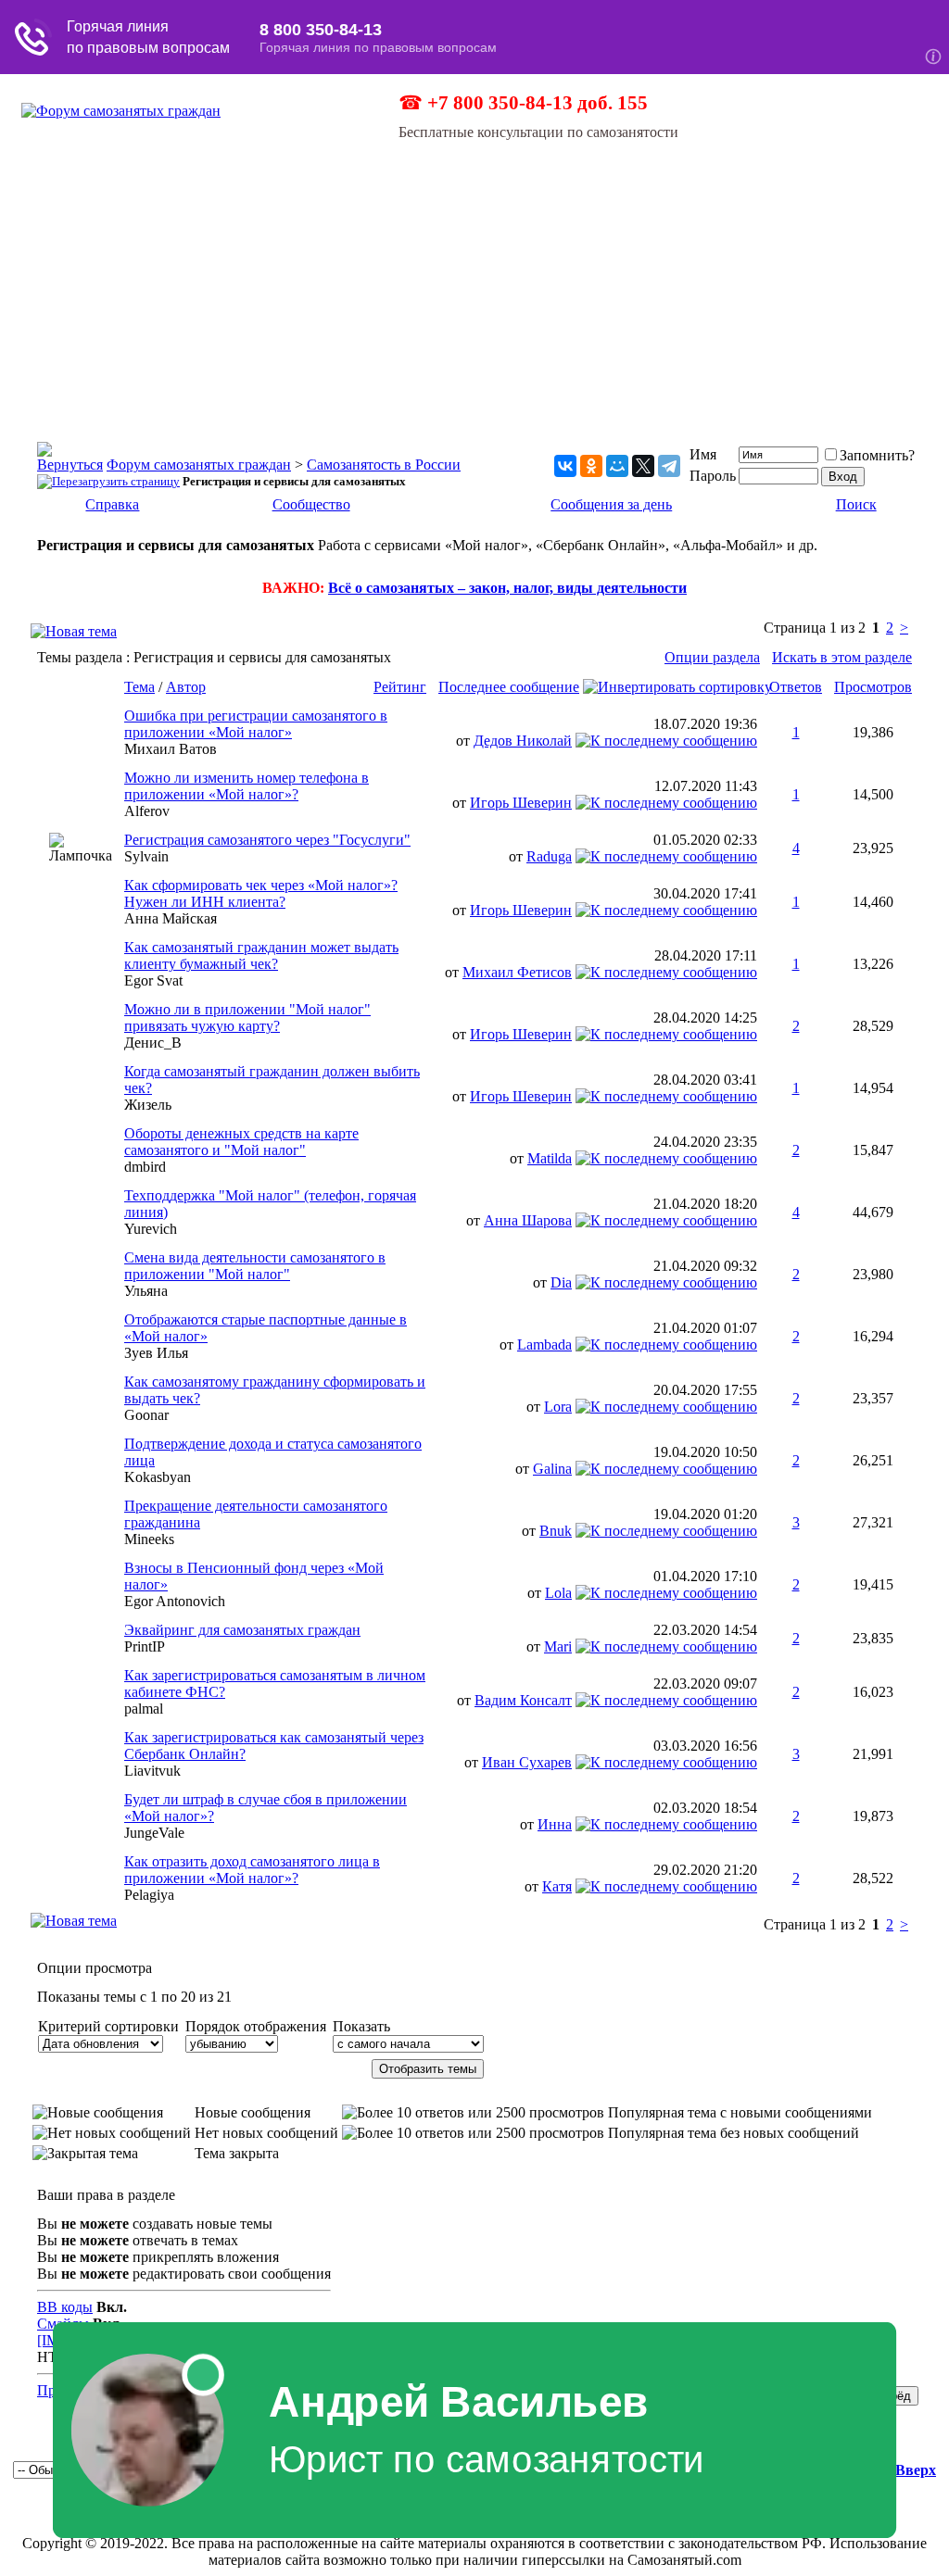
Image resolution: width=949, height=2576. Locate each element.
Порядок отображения (256, 2026)
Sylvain (146, 856)
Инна (555, 1824)
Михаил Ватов (171, 749)
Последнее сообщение (509, 687)
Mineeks (149, 1539)
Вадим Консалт (523, 1700)
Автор (186, 687)
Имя (703, 454)
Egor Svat (153, 980)
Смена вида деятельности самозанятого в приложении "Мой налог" (255, 1266)
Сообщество (311, 504)
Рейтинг (400, 687)
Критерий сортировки (108, 2026)
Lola (558, 1593)
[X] (643, 466)
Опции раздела (712, 657)
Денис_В (153, 1043)
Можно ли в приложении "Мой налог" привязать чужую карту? (247, 1018)
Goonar (146, 1415)
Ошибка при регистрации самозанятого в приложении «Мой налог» (256, 724)
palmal (144, 1709)
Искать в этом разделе (842, 657)
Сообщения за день (611, 504)
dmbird (145, 1167)
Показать (361, 2026)
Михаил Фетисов (517, 972)
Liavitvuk (152, 1771)
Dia (561, 1282)
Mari (558, 1646)
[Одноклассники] (591, 466)
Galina (552, 1469)
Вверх (916, 2470)
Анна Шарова (528, 1220)
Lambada (544, 1345)
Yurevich (151, 1229)
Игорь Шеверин (521, 803)
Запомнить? (877, 455)
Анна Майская (171, 918)
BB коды (65, 2307)
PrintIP (145, 1646)
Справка (112, 504)
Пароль (713, 476)
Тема (139, 687)
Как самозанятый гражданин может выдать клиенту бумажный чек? (261, 955)
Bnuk (556, 1531)
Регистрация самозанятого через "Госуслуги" (267, 840)
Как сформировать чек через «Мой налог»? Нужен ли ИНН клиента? (261, 893)
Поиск (856, 504)
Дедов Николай (523, 741)
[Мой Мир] (617, 466)
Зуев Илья (156, 1353)
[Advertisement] (474, 280)
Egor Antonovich (175, 1601)
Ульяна (146, 1291)
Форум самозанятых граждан (199, 465)
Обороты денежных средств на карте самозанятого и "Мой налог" (241, 1142)
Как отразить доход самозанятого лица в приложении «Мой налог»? (252, 1870)
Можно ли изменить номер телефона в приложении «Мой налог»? (247, 786)
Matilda (550, 1158)
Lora (558, 1407)
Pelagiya (149, 1895)
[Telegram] (669, 466)
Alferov (147, 811)
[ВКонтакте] (565, 466)
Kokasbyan (158, 1477)
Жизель (148, 1105)
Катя (557, 1886)
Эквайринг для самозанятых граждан (242, 1630)
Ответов (796, 687)
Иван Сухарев (527, 1762)
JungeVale (154, 1833)
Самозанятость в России (384, 465)
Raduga (549, 856)
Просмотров (873, 687)
